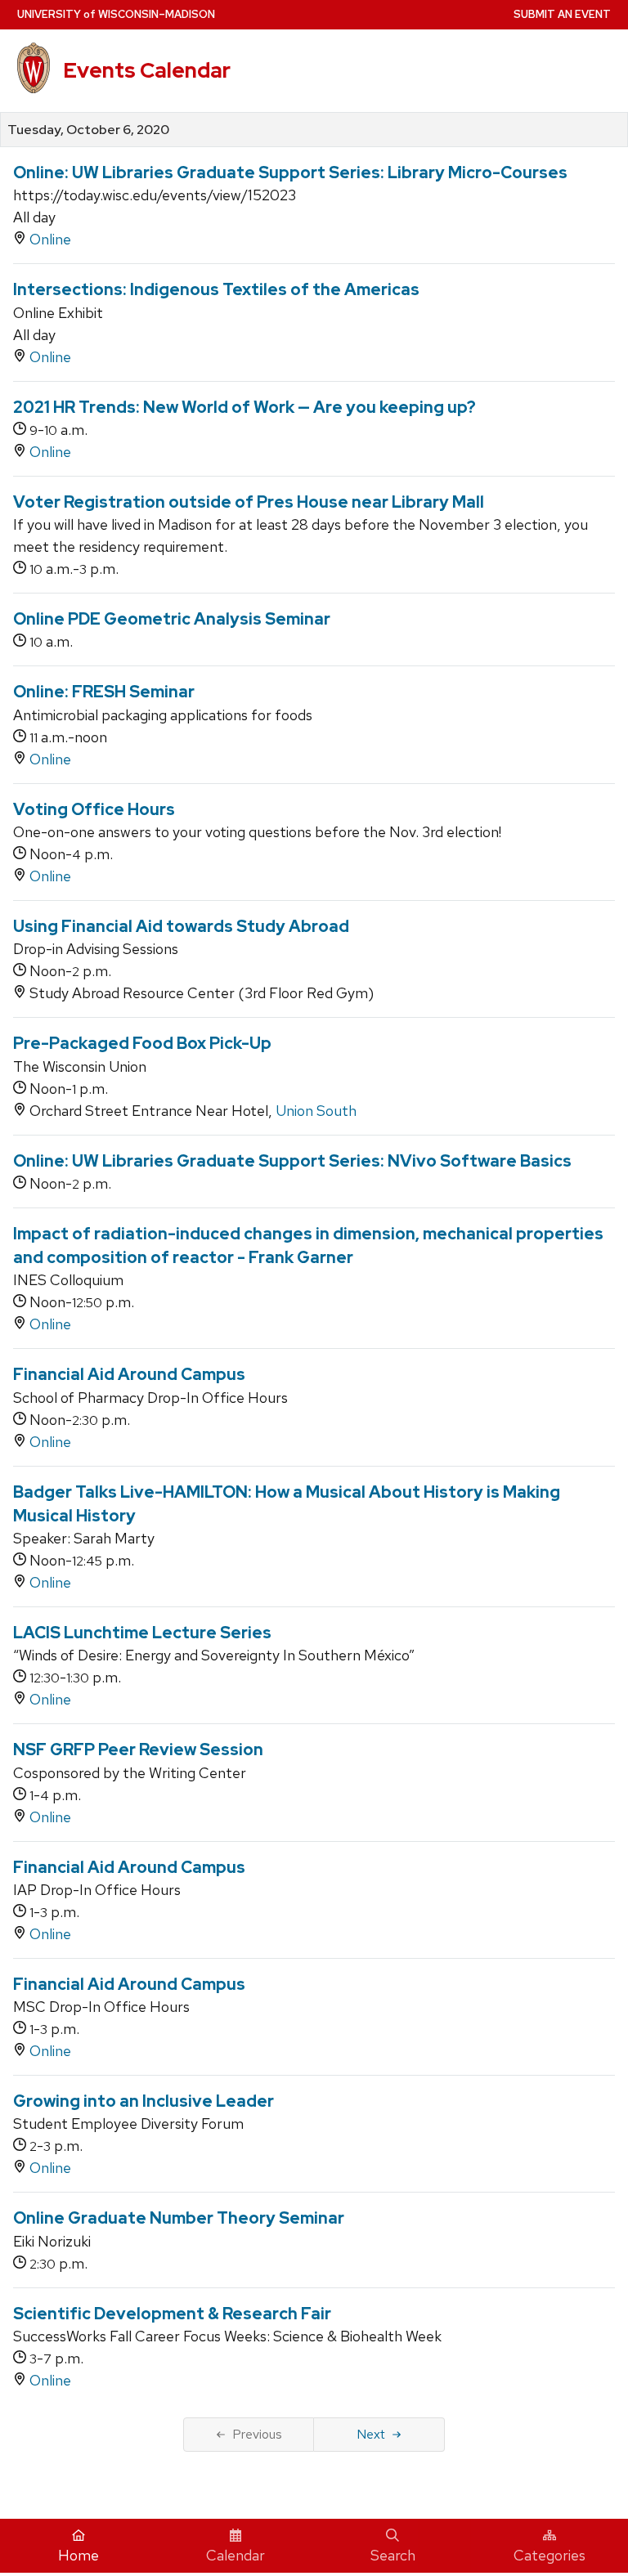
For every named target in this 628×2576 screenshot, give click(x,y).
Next (371, 2434)
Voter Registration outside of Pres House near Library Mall (249, 502)
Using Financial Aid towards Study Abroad (181, 926)
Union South (316, 1111)
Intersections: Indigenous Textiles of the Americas (216, 289)
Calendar (235, 2555)
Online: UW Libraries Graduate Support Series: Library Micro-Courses (290, 172)
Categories (549, 2555)
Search (393, 2555)
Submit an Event (562, 14)
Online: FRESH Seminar (104, 692)
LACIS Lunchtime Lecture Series (142, 1633)
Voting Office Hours (94, 809)
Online (50, 239)
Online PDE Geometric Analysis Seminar (172, 619)
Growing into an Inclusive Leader (144, 2101)
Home (78, 2555)
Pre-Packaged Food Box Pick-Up (142, 1043)
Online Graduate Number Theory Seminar (179, 2218)
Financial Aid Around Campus (129, 1374)
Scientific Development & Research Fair (172, 2314)
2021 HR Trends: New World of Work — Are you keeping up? (244, 407)
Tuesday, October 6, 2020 (88, 130)
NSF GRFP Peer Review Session (138, 1749)
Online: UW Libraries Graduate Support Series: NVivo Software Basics (292, 1161)
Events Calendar (147, 70)
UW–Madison (116, 14)
